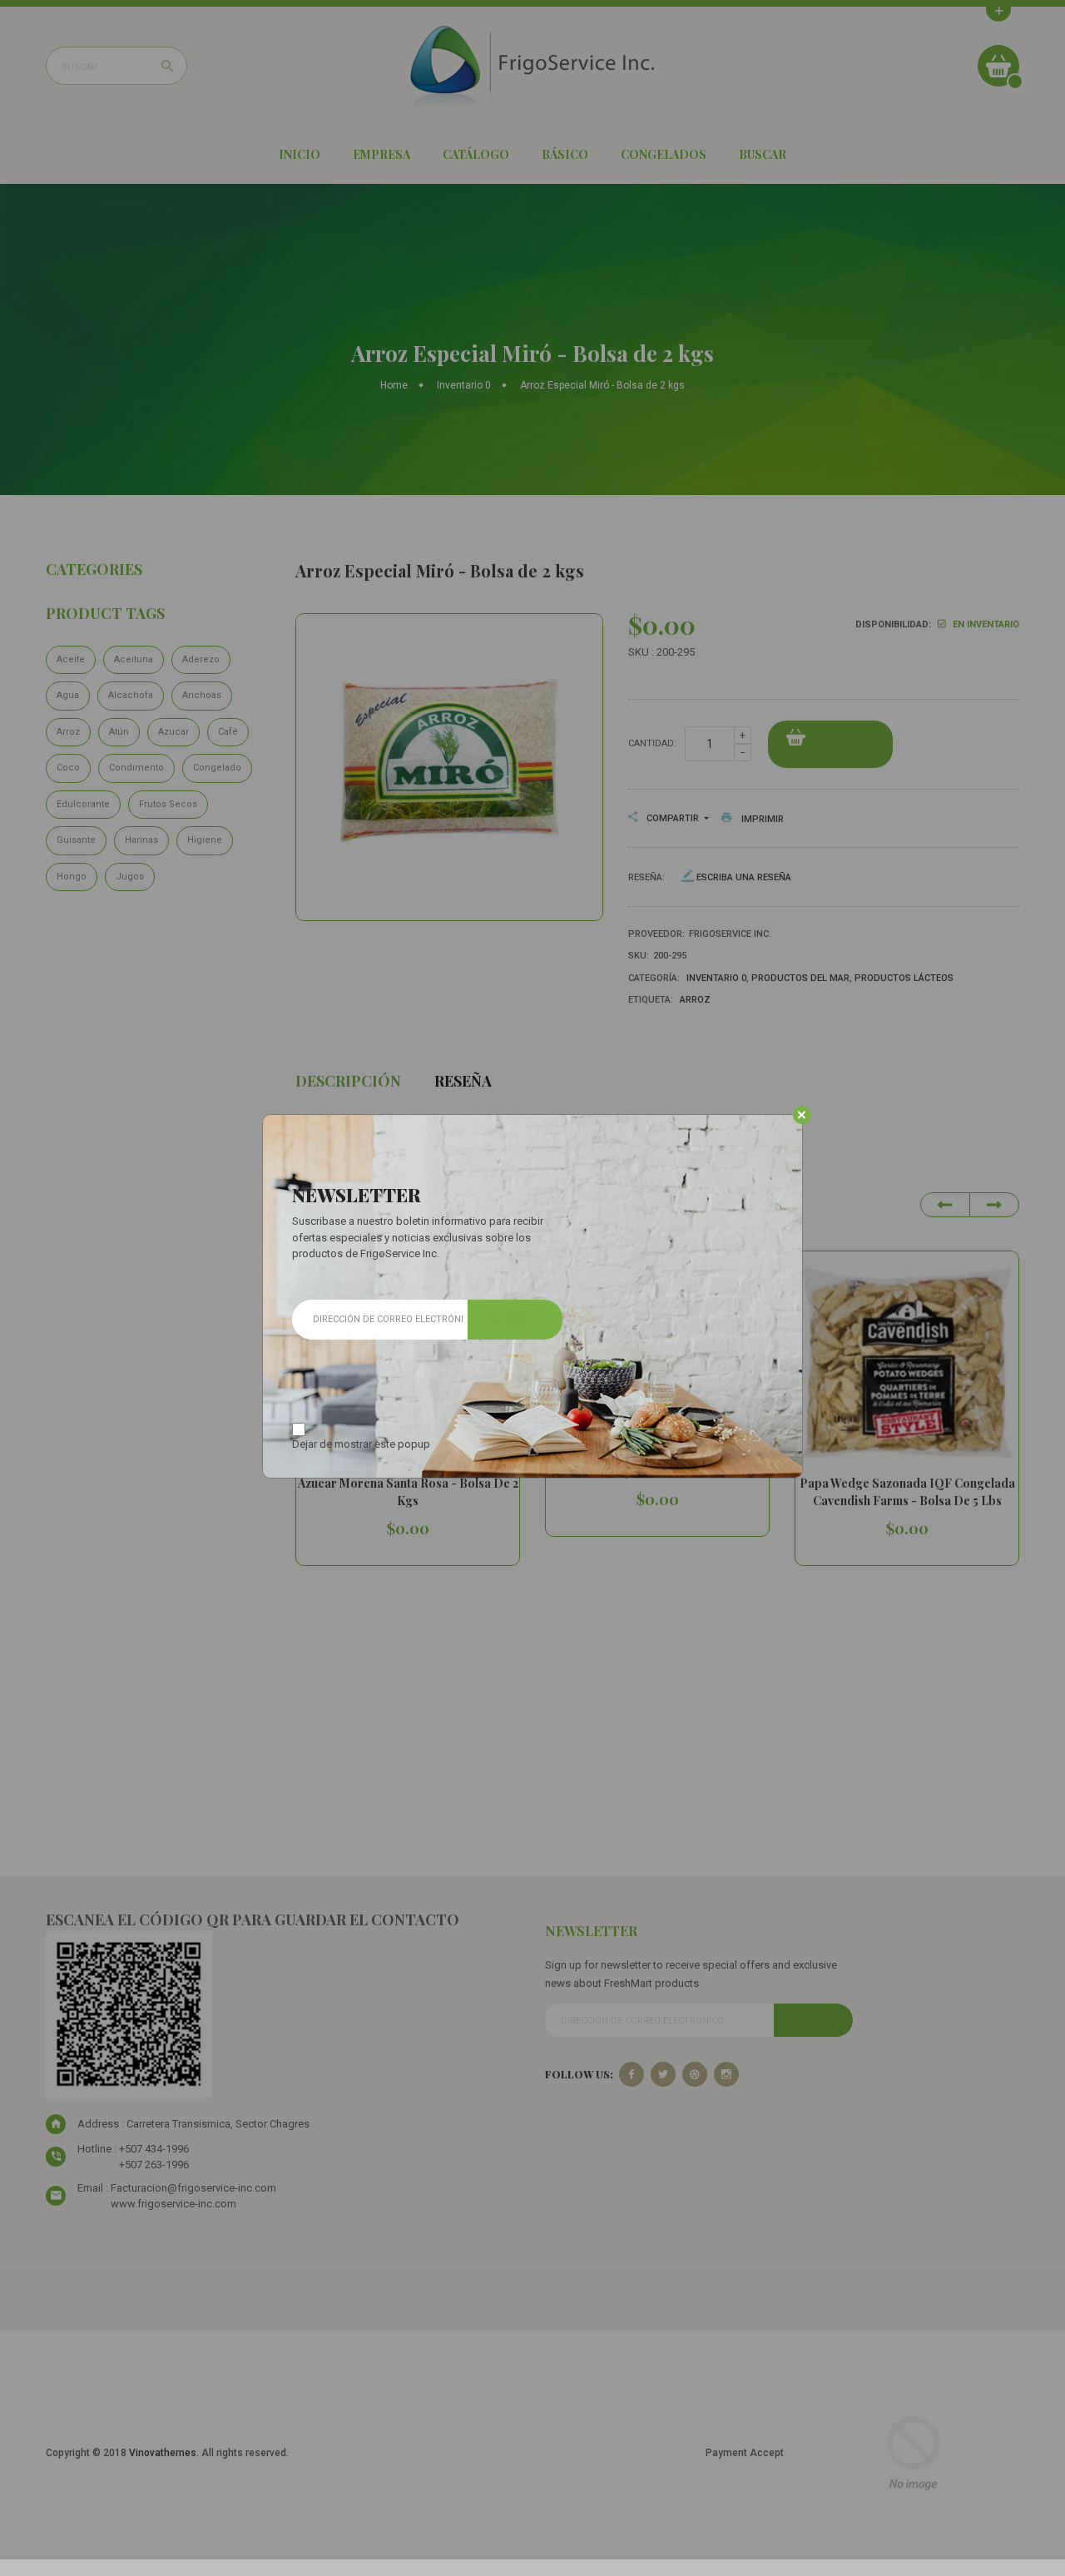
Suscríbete (515, 1319)
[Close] (802, 1115)
